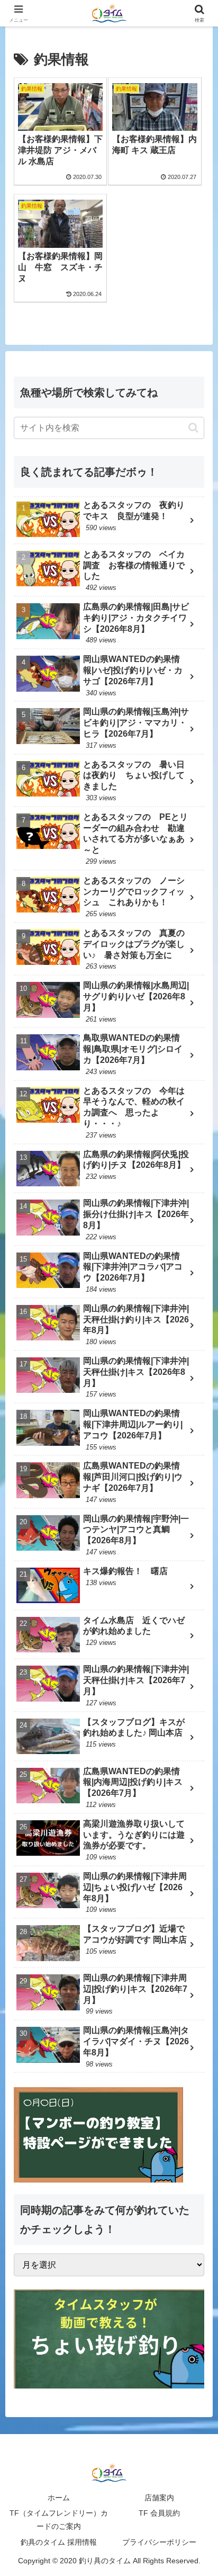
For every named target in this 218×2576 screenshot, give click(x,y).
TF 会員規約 (159, 2513)
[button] (193, 428)
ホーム (59, 2498)
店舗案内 (159, 2498)
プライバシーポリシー (159, 2542)
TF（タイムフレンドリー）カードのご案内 (59, 2520)
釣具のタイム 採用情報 (59, 2542)
